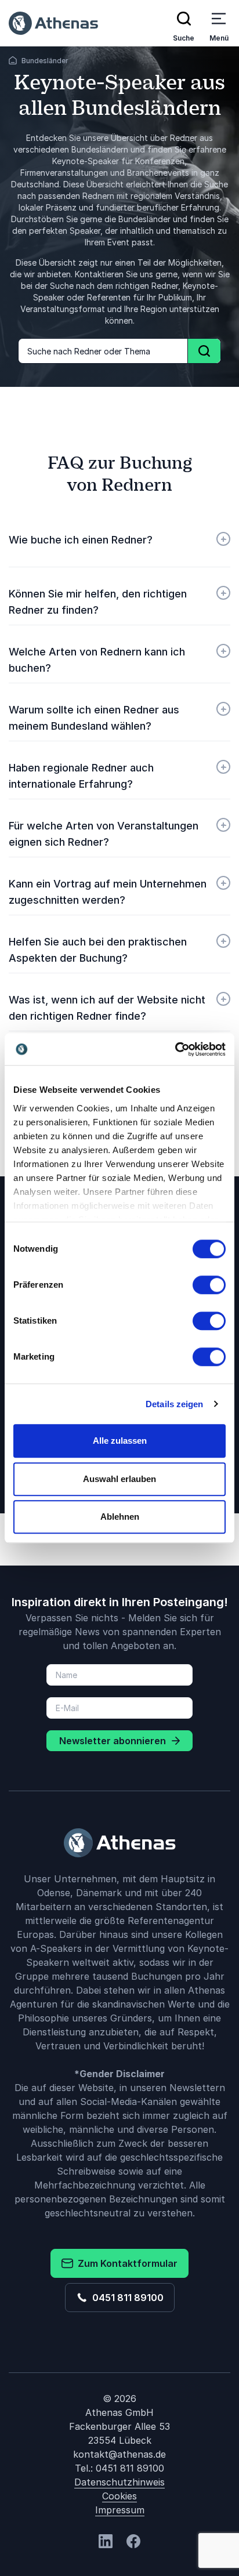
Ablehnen (120, 1517)
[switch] (209, 1285)
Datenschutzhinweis (119, 2482)
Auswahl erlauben (119, 1479)
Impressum (120, 2510)
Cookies (119, 2496)
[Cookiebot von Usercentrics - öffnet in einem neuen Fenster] (175, 1049)
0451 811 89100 (126, 2298)
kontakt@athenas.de (119, 2454)
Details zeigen (174, 1404)
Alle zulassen (120, 1441)
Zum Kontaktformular (125, 2263)
